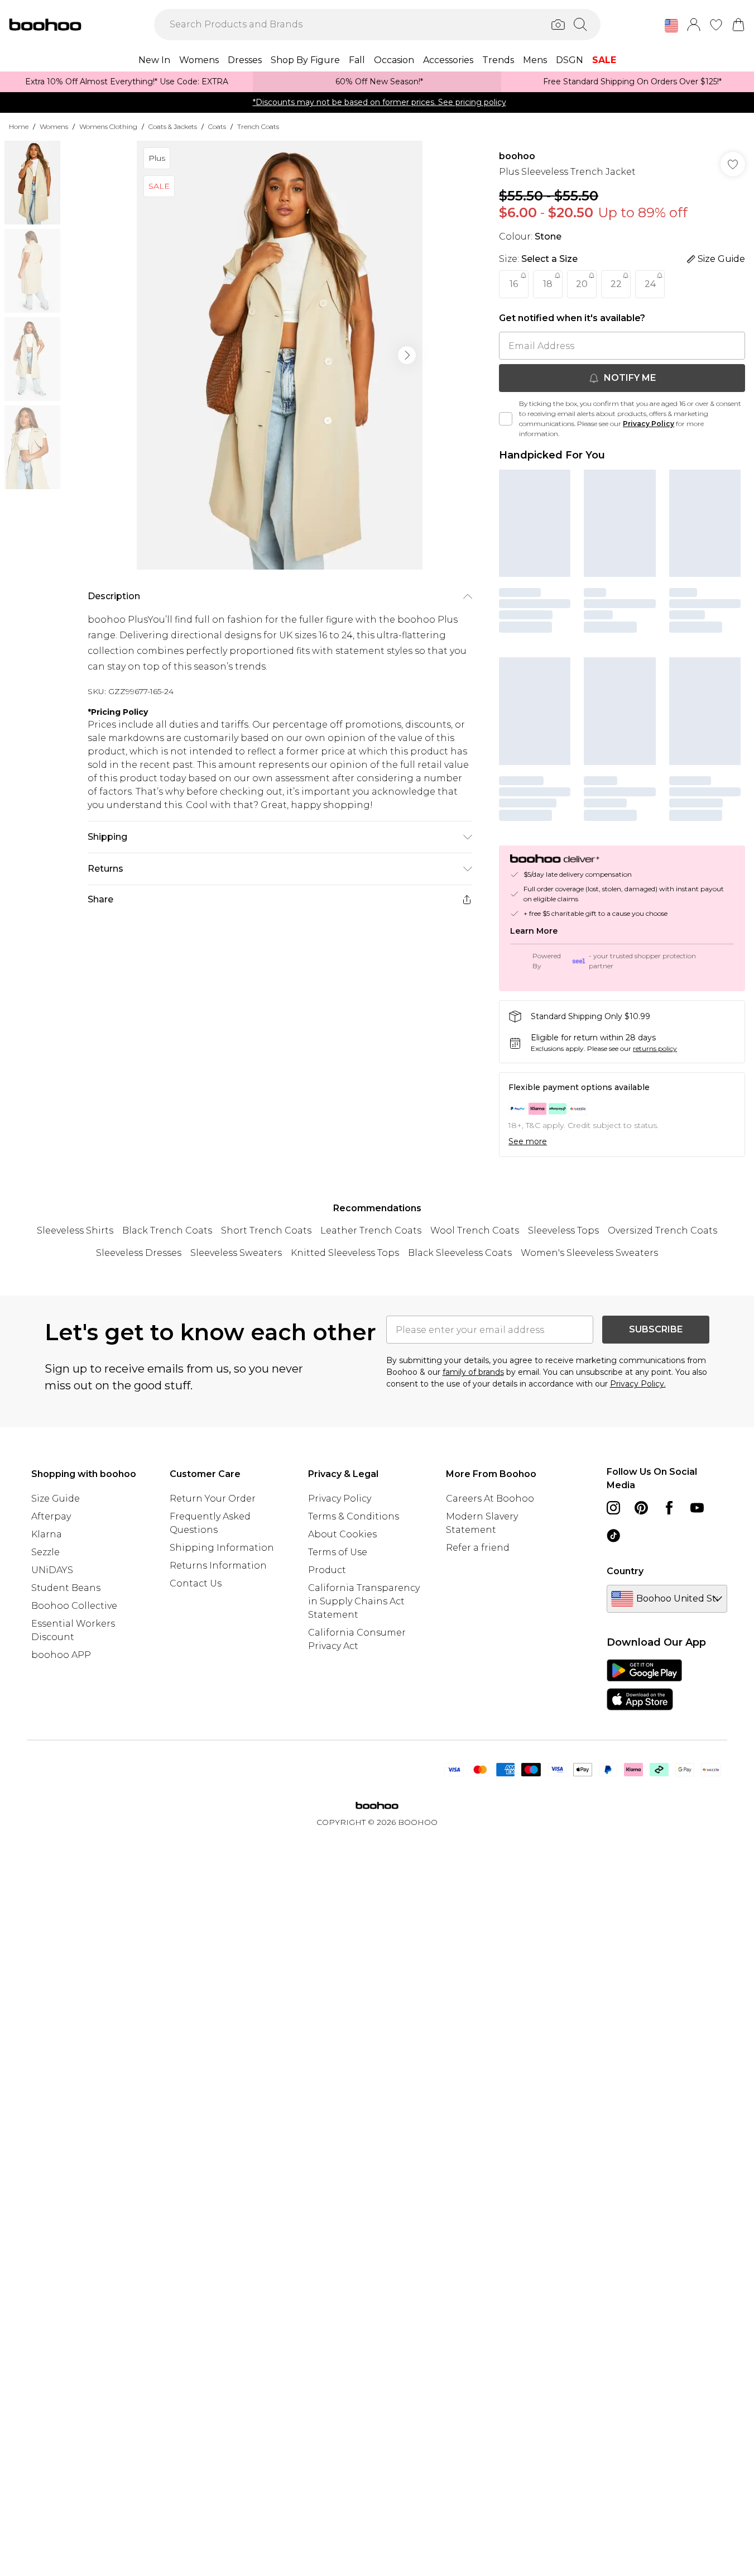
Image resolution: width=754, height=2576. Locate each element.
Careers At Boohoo (490, 1499)
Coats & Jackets (173, 126)
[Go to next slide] (407, 355)
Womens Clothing (108, 126)
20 (582, 284)
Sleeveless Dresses (139, 1253)
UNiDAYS (52, 1570)
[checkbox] (506, 419)
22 (616, 284)
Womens (54, 126)
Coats (217, 126)
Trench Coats (258, 126)
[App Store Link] (644, 1685)
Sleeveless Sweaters (236, 1253)
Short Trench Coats (266, 1230)
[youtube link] (697, 1508)
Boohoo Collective (74, 1606)
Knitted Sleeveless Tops (345, 1253)
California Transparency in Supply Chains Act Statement (364, 1601)
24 (650, 284)
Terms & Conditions (354, 1516)
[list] (280, 355)
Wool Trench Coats (475, 1230)
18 (548, 284)
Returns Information (218, 1566)
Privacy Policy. (638, 1384)
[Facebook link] (669, 1508)
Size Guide (56, 1499)
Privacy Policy (649, 424)
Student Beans (66, 1588)
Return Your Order (213, 1499)
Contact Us (196, 1583)
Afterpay (51, 1516)
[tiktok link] (613, 1536)
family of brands (473, 1372)
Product (327, 1570)
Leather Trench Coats (371, 1230)
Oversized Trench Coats (662, 1230)
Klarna (47, 1534)
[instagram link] (613, 1508)
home (19, 126)
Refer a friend (478, 1548)
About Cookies (342, 1534)
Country (625, 1571)
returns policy (655, 1048)
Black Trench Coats (167, 1230)
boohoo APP (61, 1655)
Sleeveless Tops (563, 1230)
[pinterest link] (641, 1508)
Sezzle (45, 1552)
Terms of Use (338, 1552)
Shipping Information (222, 1548)
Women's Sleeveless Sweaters (589, 1253)
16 (514, 284)
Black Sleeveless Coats (460, 1253)
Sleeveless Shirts (75, 1230)
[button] (671, 26)
